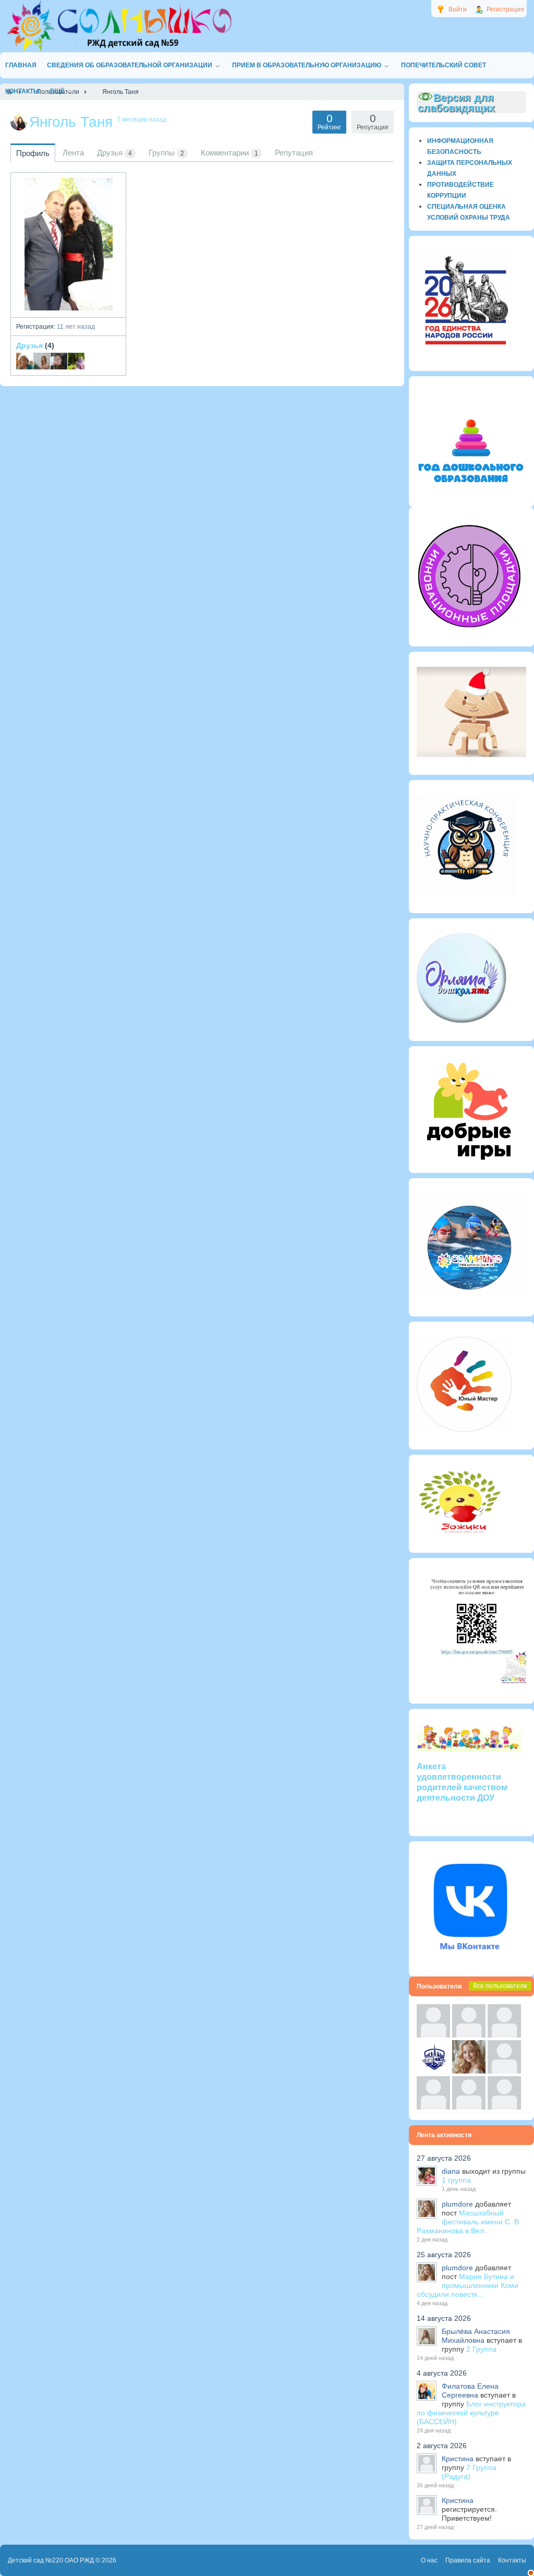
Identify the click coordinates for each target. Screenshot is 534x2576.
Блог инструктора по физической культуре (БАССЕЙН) (471, 2413)
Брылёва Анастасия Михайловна (476, 2336)
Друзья (29, 345)
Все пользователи (500, 1986)
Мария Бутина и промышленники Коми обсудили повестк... (468, 2285)
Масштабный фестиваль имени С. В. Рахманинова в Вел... (469, 2222)
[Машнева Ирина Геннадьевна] (25, 361)
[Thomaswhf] (504, 2035)
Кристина (458, 2459)
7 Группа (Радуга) (469, 2472)
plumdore (457, 2204)
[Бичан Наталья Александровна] (42, 361)
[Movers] (433, 2071)
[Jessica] (504, 2107)
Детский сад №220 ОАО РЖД (51, 2560)
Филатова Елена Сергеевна (470, 2391)
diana (451, 2171)
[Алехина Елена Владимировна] (59, 361)
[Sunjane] (469, 2107)
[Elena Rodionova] (76, 361)
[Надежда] (433, 2107)
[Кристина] (433, 2035)
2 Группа (481, 2349)
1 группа (456, 2180)
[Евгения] (504, 2071)
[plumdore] (469, 2071)
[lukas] (469, 2035)
